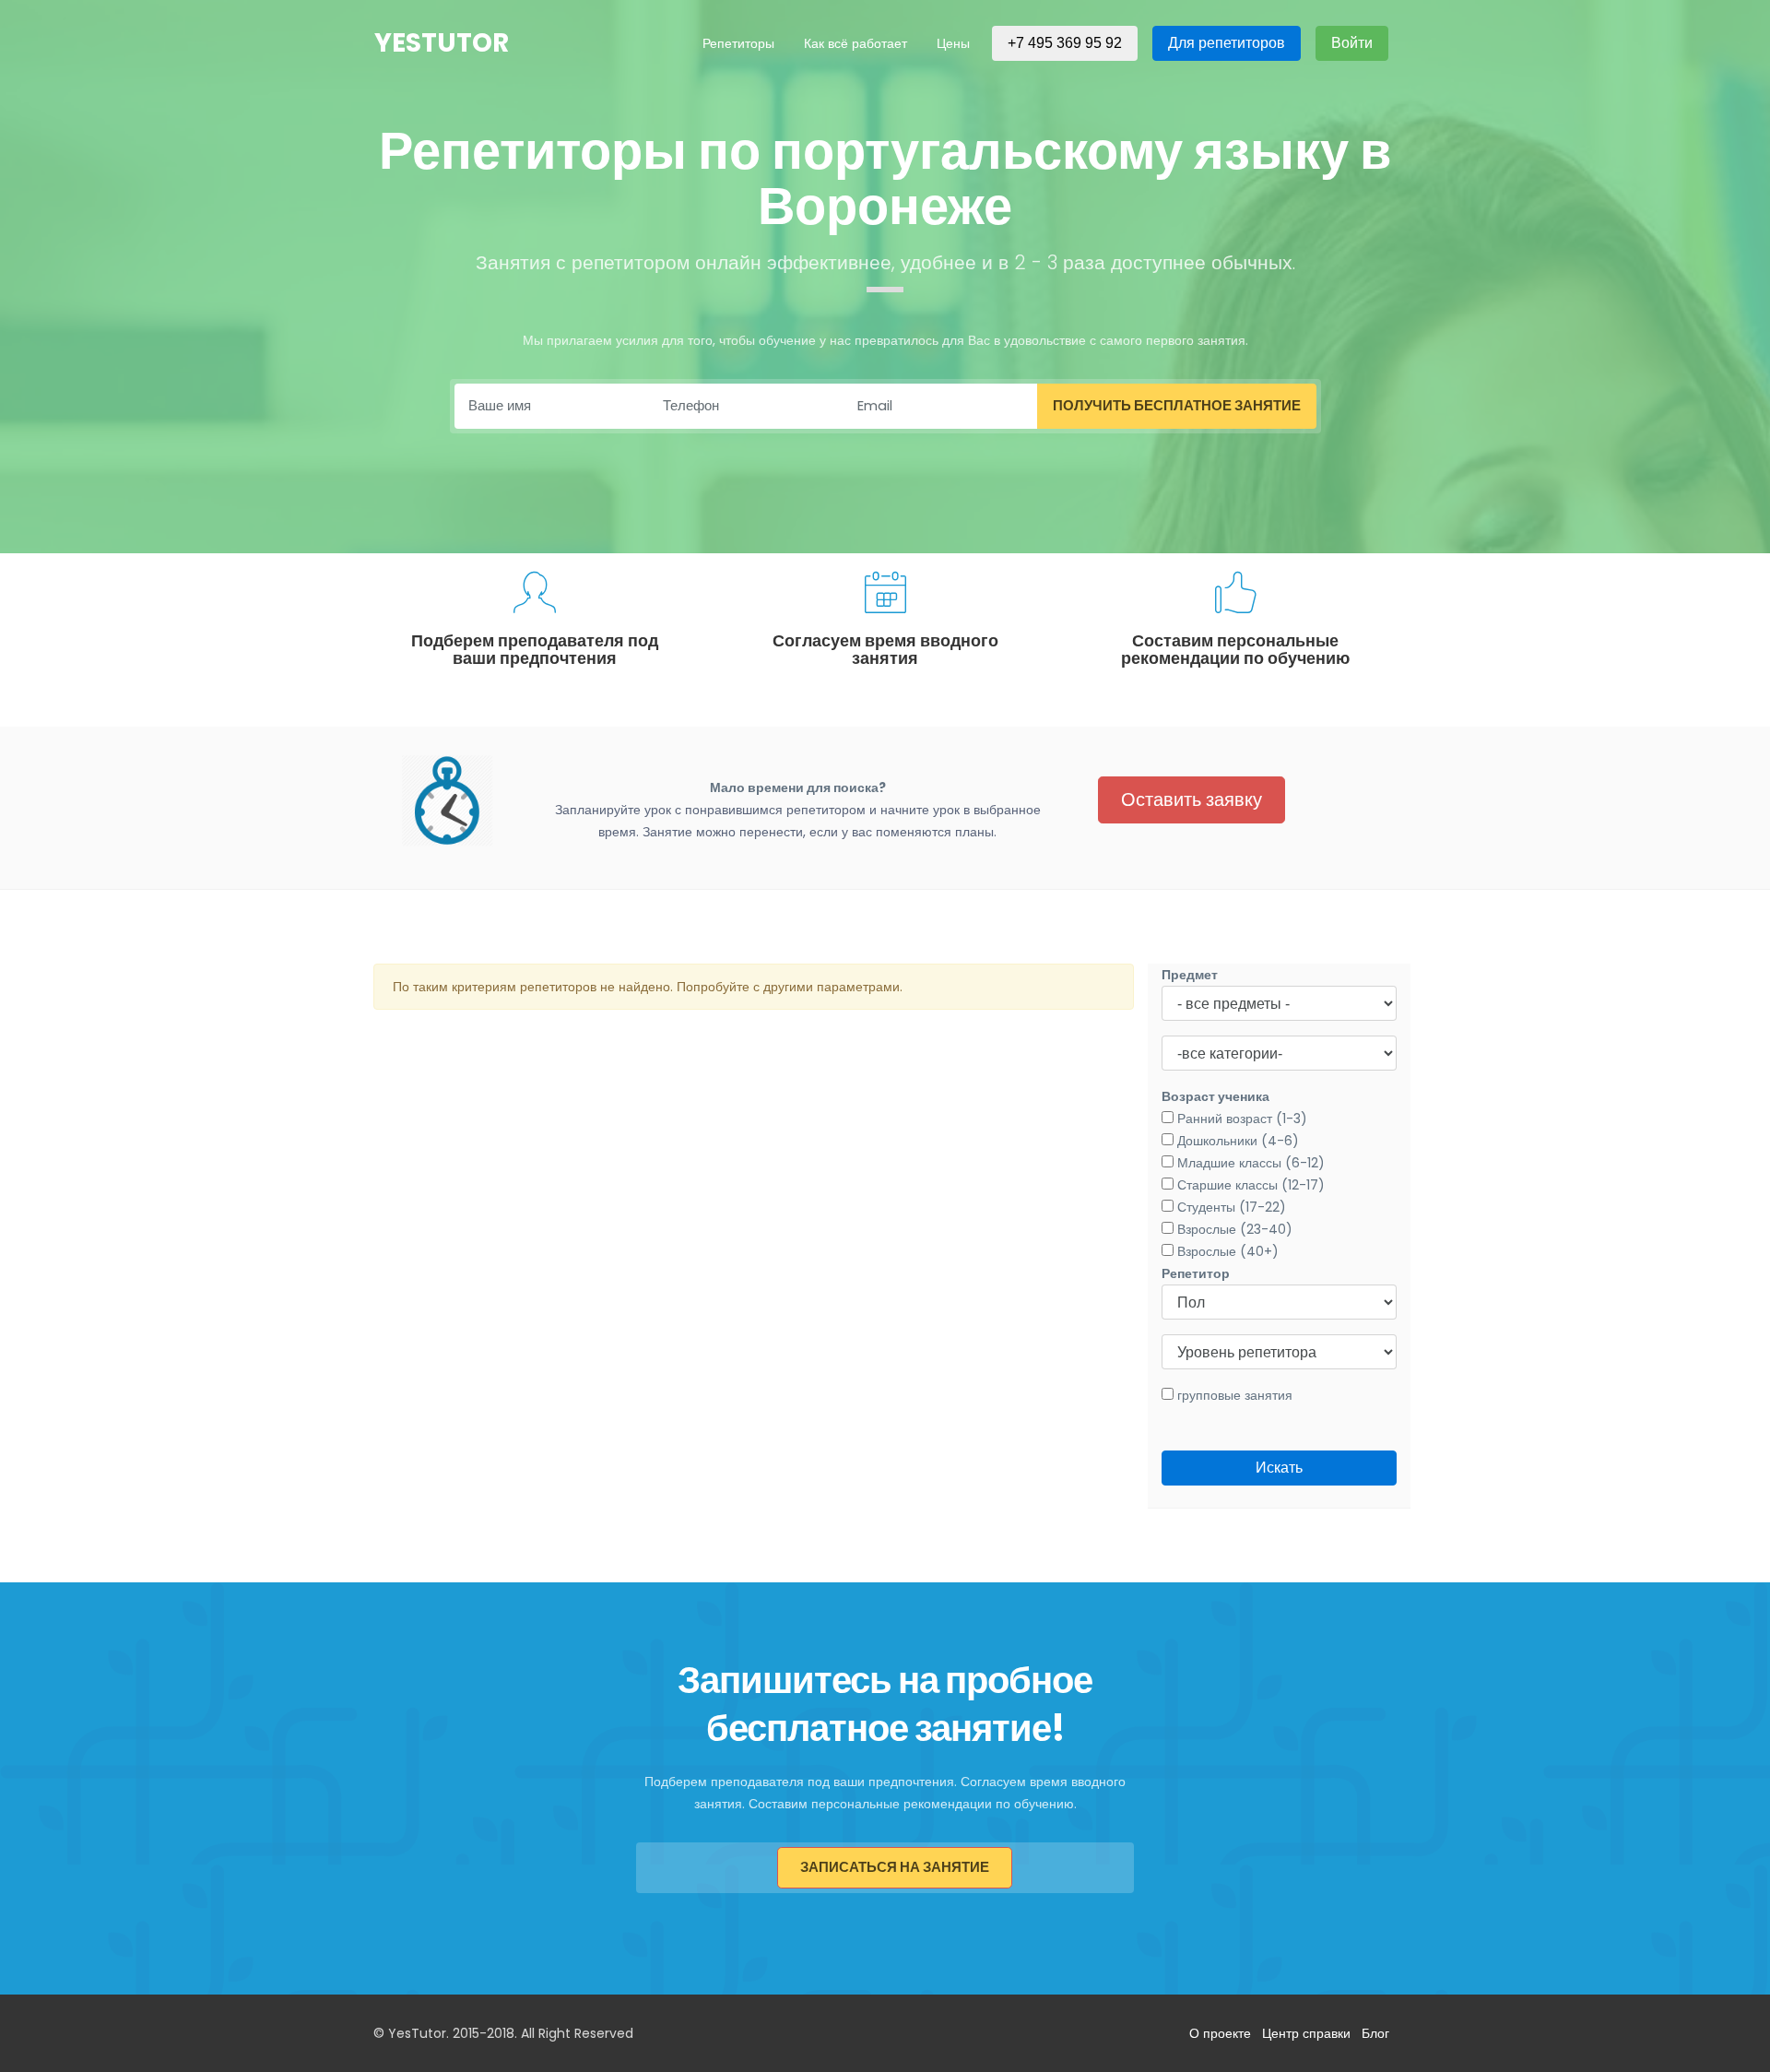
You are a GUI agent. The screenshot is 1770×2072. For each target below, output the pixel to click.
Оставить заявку (1192, 799)
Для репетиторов (1227, 43)
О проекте (1220, 2033)
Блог (1375, 2033)
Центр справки (1306, 2033)
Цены (953, 43)
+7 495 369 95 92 (1065, 43)
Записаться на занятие (895, 1867)
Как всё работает (855, 43)
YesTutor (442, 43)
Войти (1352, 43)
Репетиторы (738, 43)
